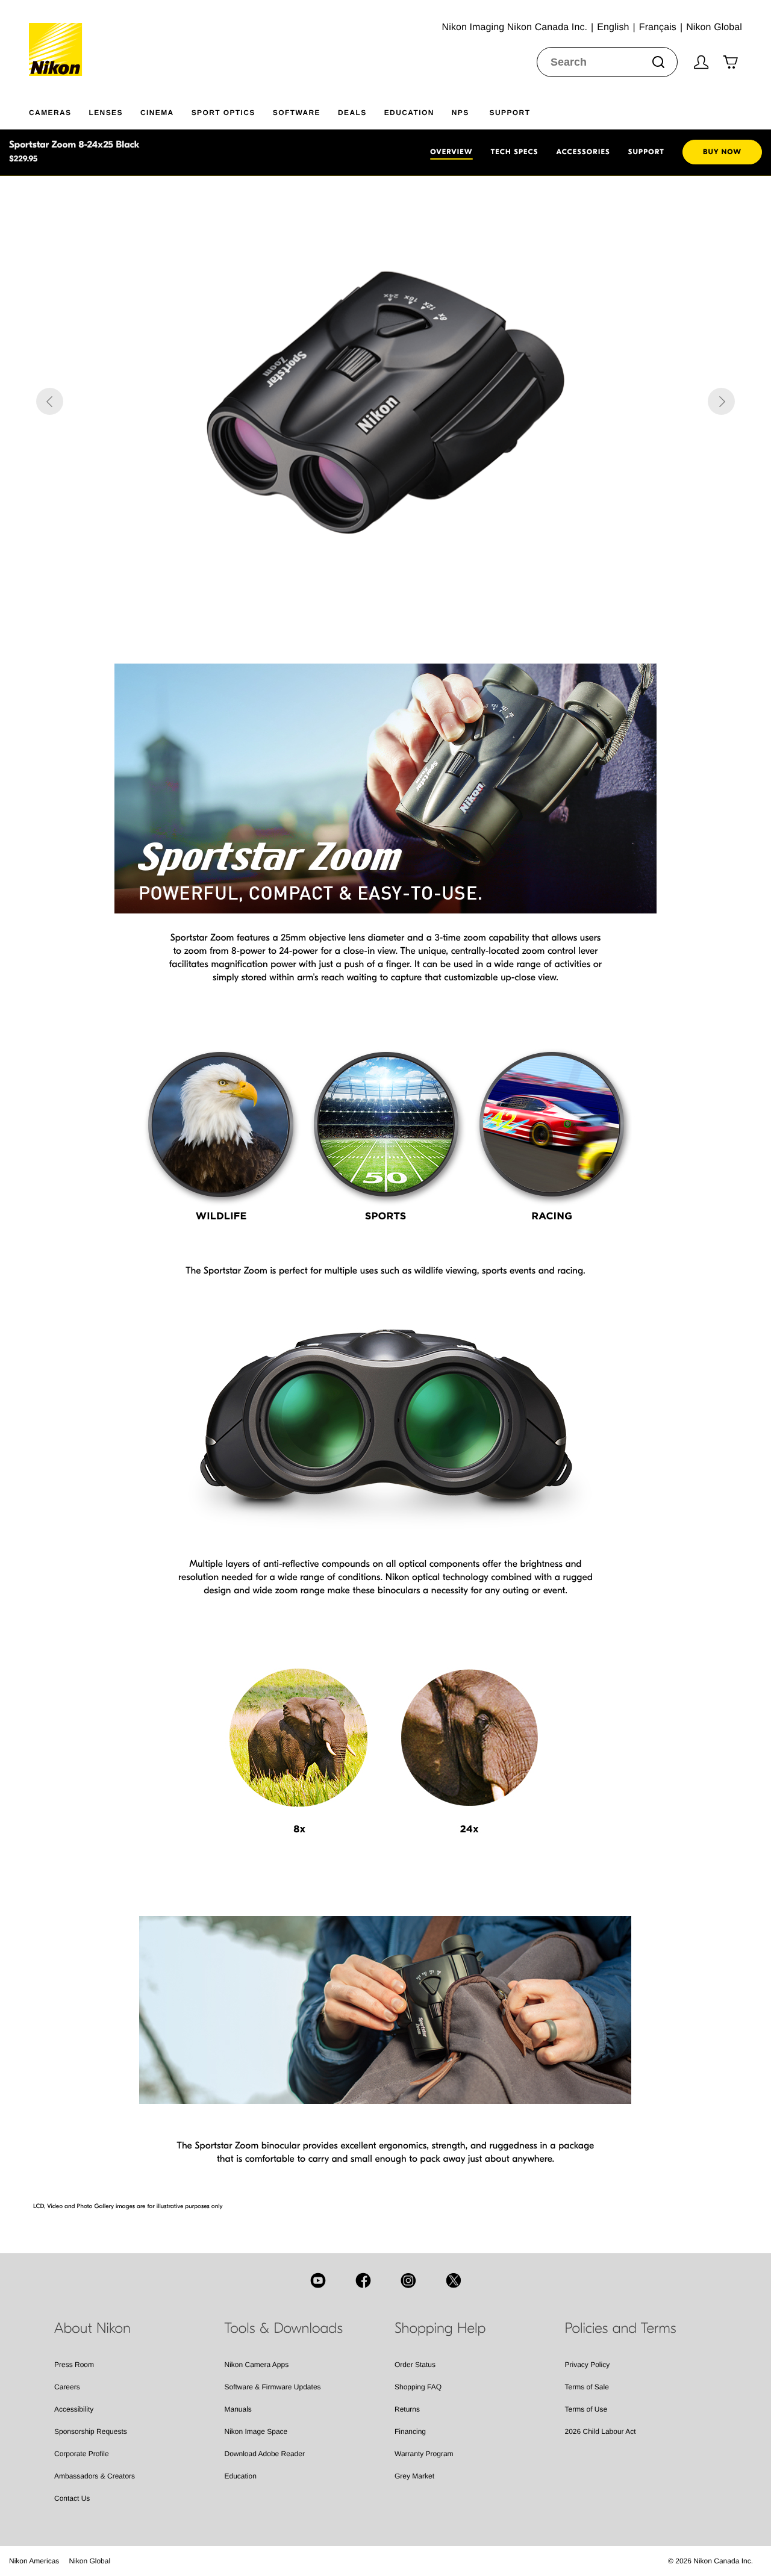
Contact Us (72, 2498)
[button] (50, 401)
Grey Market (414, 2476)
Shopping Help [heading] (440, 2329)
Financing (410, 2431)
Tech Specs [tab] (515, 152)
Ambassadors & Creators (95, 2476)
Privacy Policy (588, 2365)
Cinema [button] (157, 113)
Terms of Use (586, 2409)
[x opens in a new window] (454, 2280)
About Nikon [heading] (92, 2329)
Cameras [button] (50, 113)
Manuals (238, 2409)
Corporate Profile (82, 2454)
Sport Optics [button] (223, 113)
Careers (67, 2387)
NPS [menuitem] (460, 113)
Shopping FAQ (418, 2387)
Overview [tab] (451, 152)
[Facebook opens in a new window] (363, 2280)
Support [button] (510, 113)
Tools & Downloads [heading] (284, 2329)
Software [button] (297, 113)
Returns (407, 2409)
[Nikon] (59, 38)
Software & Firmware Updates (273, 2387)
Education (241, 2476)
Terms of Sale (587, 2387)
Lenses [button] (105, 113)
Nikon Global (89, 2561)
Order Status (415, 2365)
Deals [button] (352, 113)
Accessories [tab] (583, 152)
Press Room (74, 2365)
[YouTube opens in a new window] (318, 2280)
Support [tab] (646, 152)
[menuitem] (59, 110)
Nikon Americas (34, 2561)
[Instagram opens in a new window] (408, 2280)
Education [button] (409, 113)
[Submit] (658, 62)
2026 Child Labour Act (601, 2431)
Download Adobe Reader (265, 2454)
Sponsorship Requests (91, 2431)
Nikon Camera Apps (257, 2365)
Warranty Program (424, 2454)
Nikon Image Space (256, 2431)
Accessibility (74, 2409)
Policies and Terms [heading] (621, 2329)
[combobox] (607, 62)
